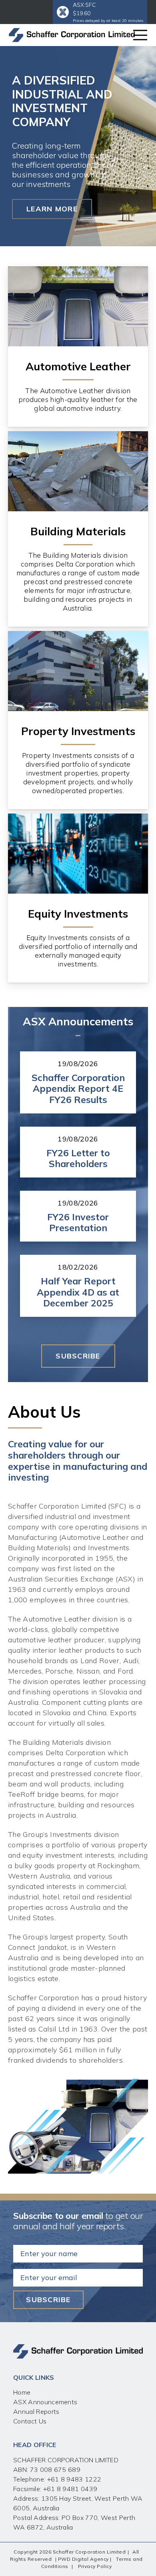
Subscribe (48, 2300)
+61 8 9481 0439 (70, 2489)
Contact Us (30, 2421)
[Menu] (140, 35)
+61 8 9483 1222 (73, 2479)
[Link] (72, 35)
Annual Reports (36, 2411)
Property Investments (78, 731)
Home (22, 2392)
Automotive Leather (78, 366)
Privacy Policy (95, 2566)
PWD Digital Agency (83, 2559)
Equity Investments (78, 914)
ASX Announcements (45, 2402)
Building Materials (78, 531)
